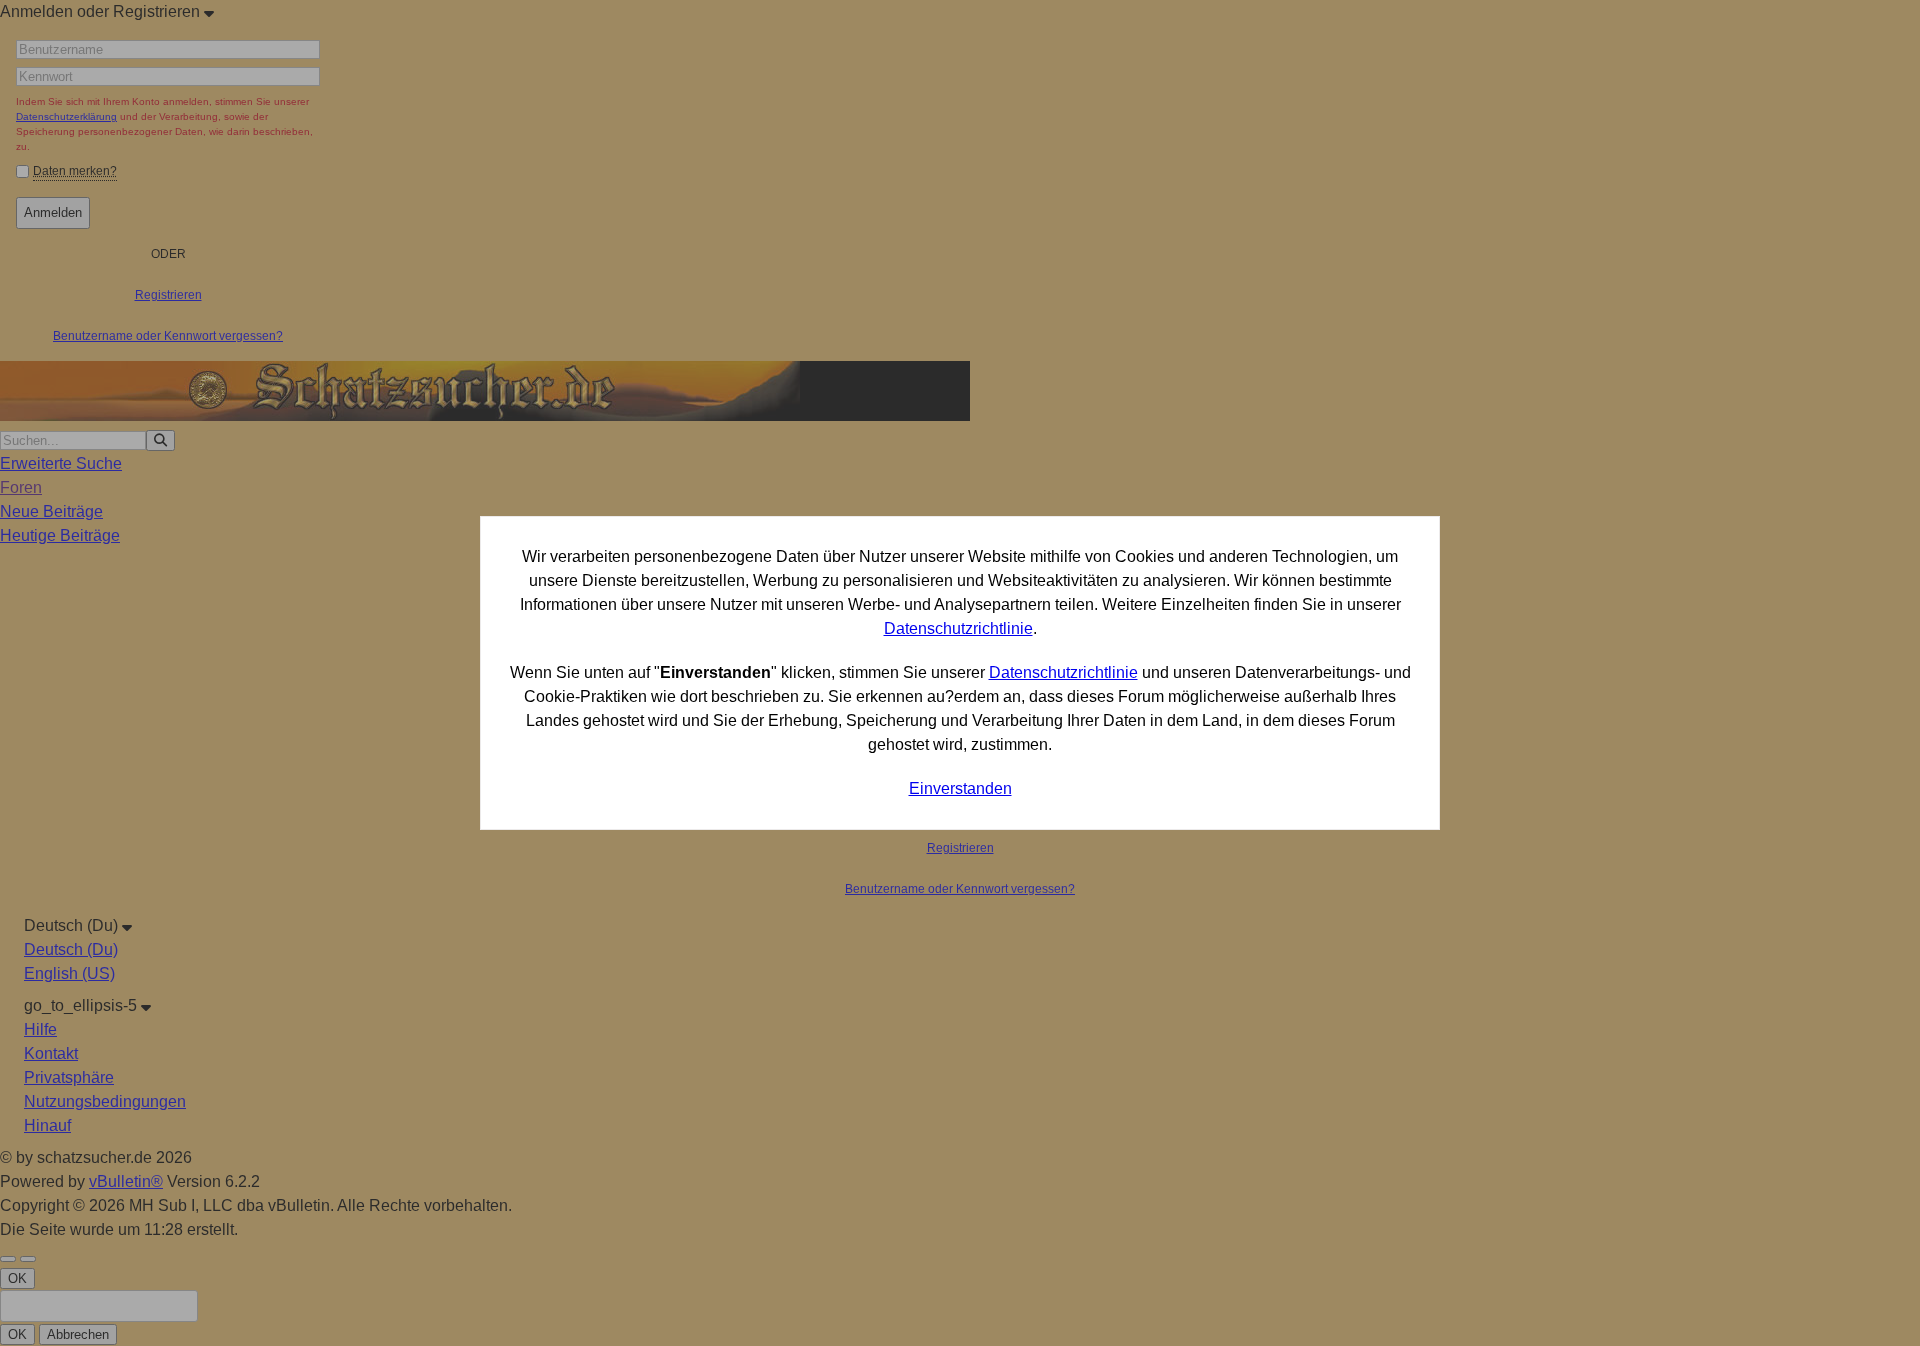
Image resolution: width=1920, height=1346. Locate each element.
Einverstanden (960, 788)
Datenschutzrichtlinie (958, 628)
